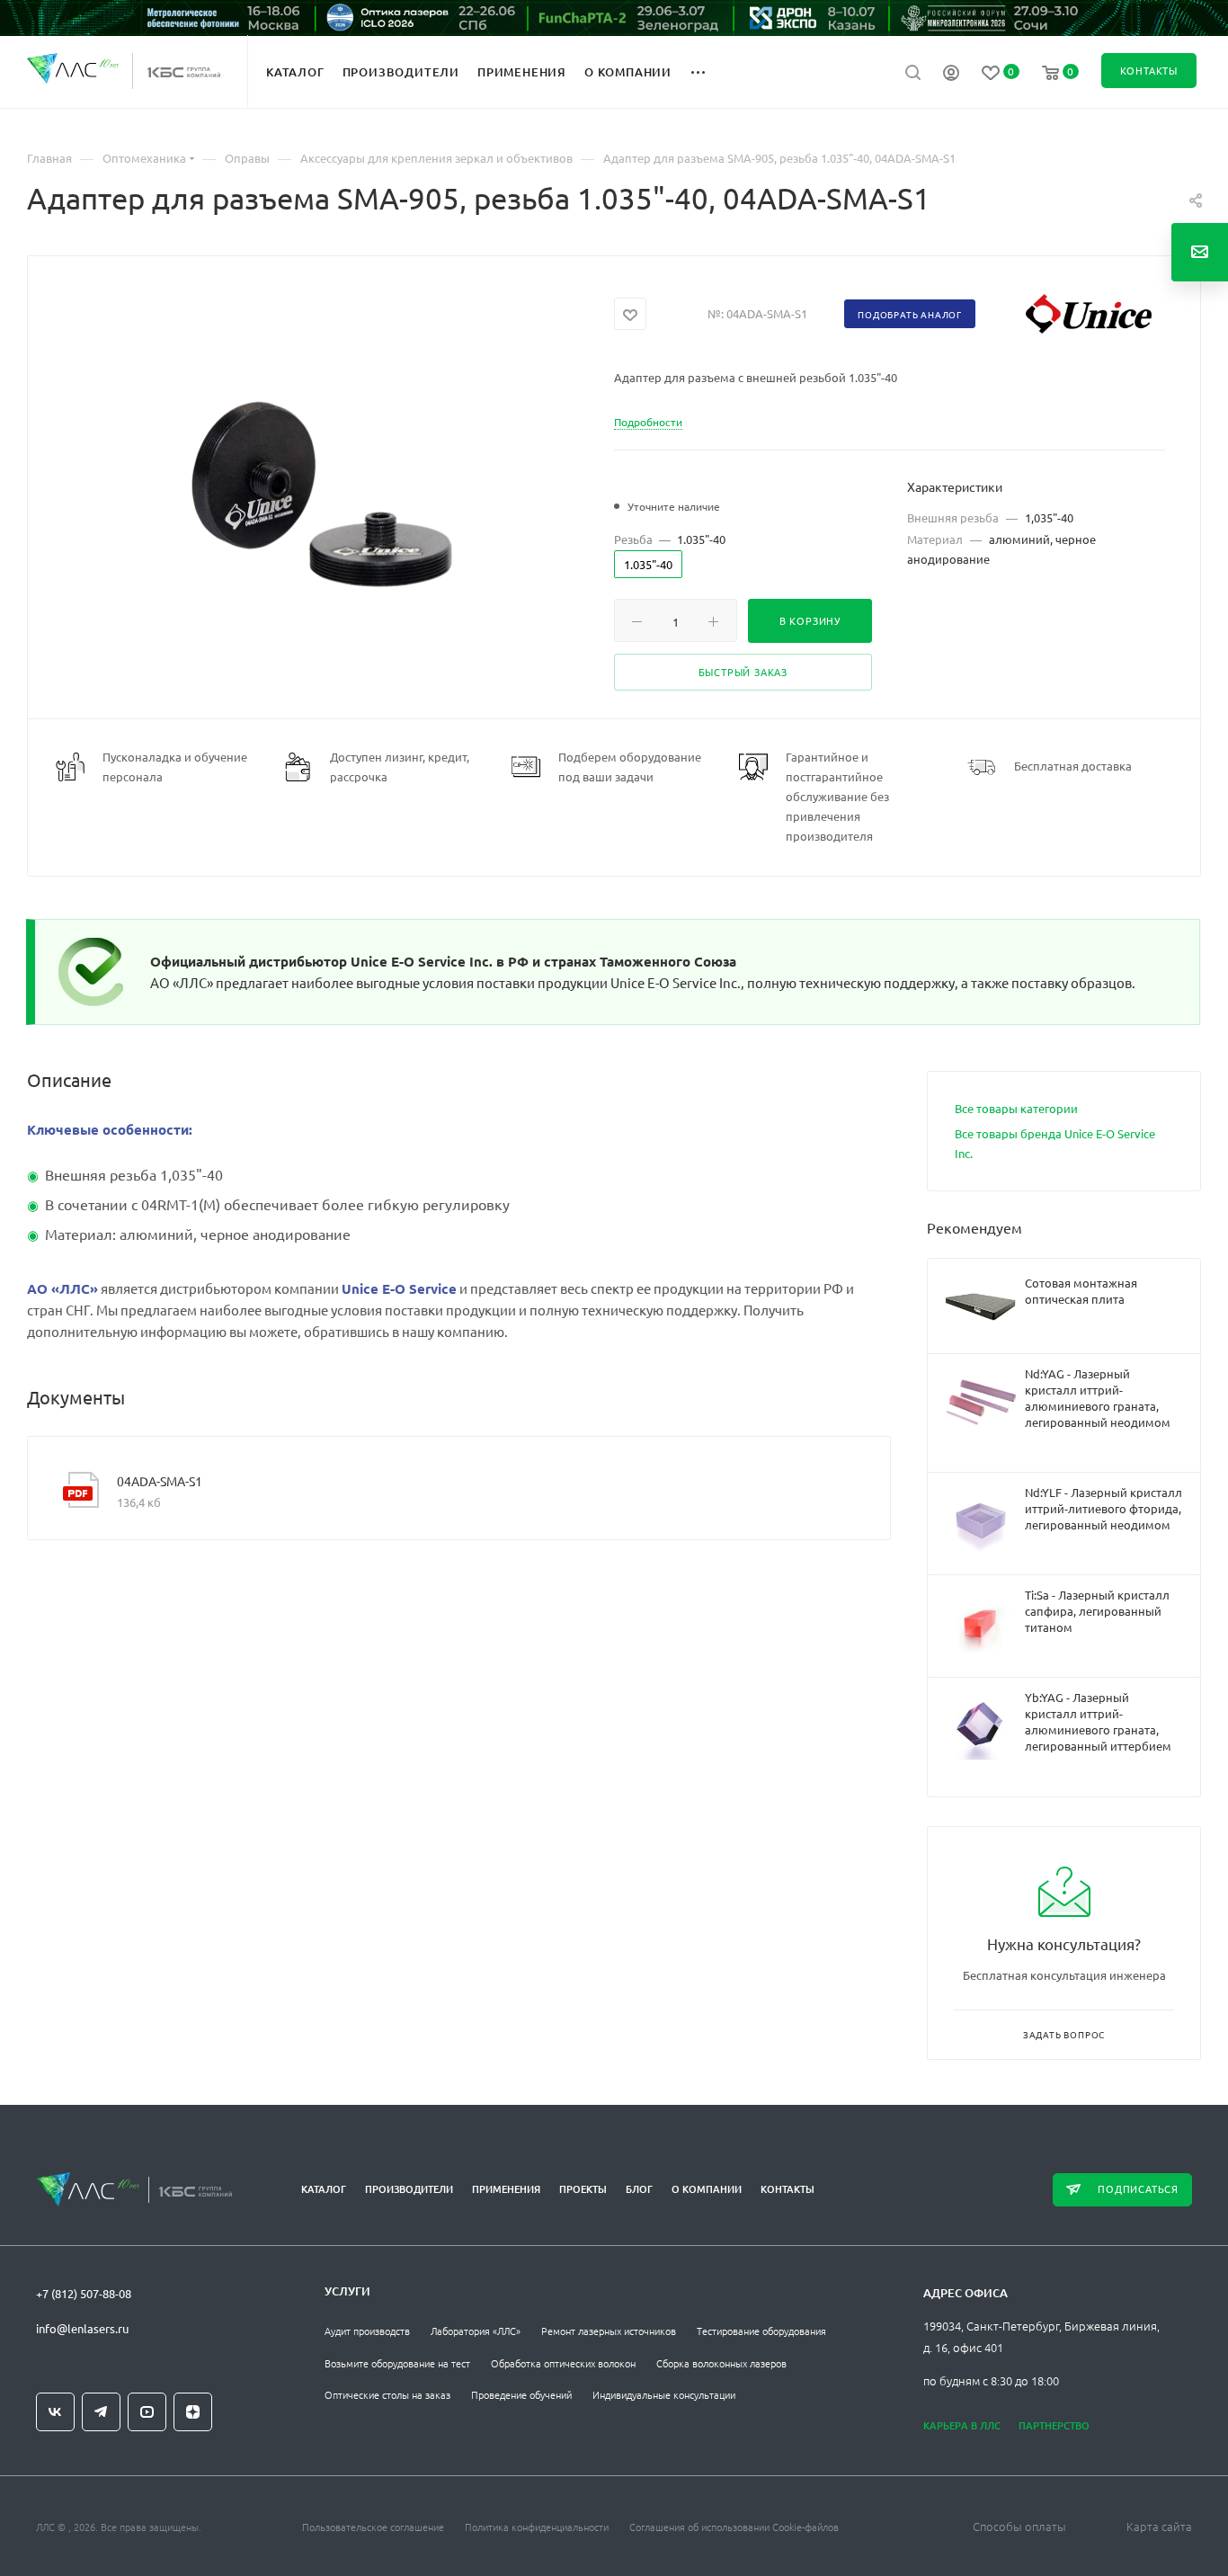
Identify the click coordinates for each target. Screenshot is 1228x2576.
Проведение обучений (521, 2394)
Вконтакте (55, 2412)
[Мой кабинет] (951, 75)
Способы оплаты (1019, 2526)
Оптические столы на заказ (387, 2394)
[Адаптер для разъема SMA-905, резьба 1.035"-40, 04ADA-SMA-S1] (321, 494)
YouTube (147, 2412)
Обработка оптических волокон (563, 2363)
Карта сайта (1159, 2526)
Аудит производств (367, 2331)
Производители (409, 2189)
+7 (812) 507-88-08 (84, 2293)
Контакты (788, 2189)
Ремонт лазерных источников (609, 2331)
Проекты (583, 2189)
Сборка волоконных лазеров (721, 2363)
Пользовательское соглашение (373, 2527)
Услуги (347, 2291)
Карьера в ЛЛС (962, 2425)
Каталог (324, 2189)
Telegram (101, 2412)
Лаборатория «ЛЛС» (476, 2331)
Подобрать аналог (910, 314)
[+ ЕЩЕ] (708, 71)
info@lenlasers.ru (82, 2328)
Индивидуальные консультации (664, 2394)
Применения (506, 2189)
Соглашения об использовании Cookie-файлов (734, 2527)
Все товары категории (1016, 1108)
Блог (639, 2189)
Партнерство (1054, 2425)
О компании (707, 2189)
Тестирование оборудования (761, 2331)
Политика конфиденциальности (537, 2527)
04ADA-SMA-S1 (160, 1481)
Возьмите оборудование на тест (397, 2363)
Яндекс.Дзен (193, 2412)
